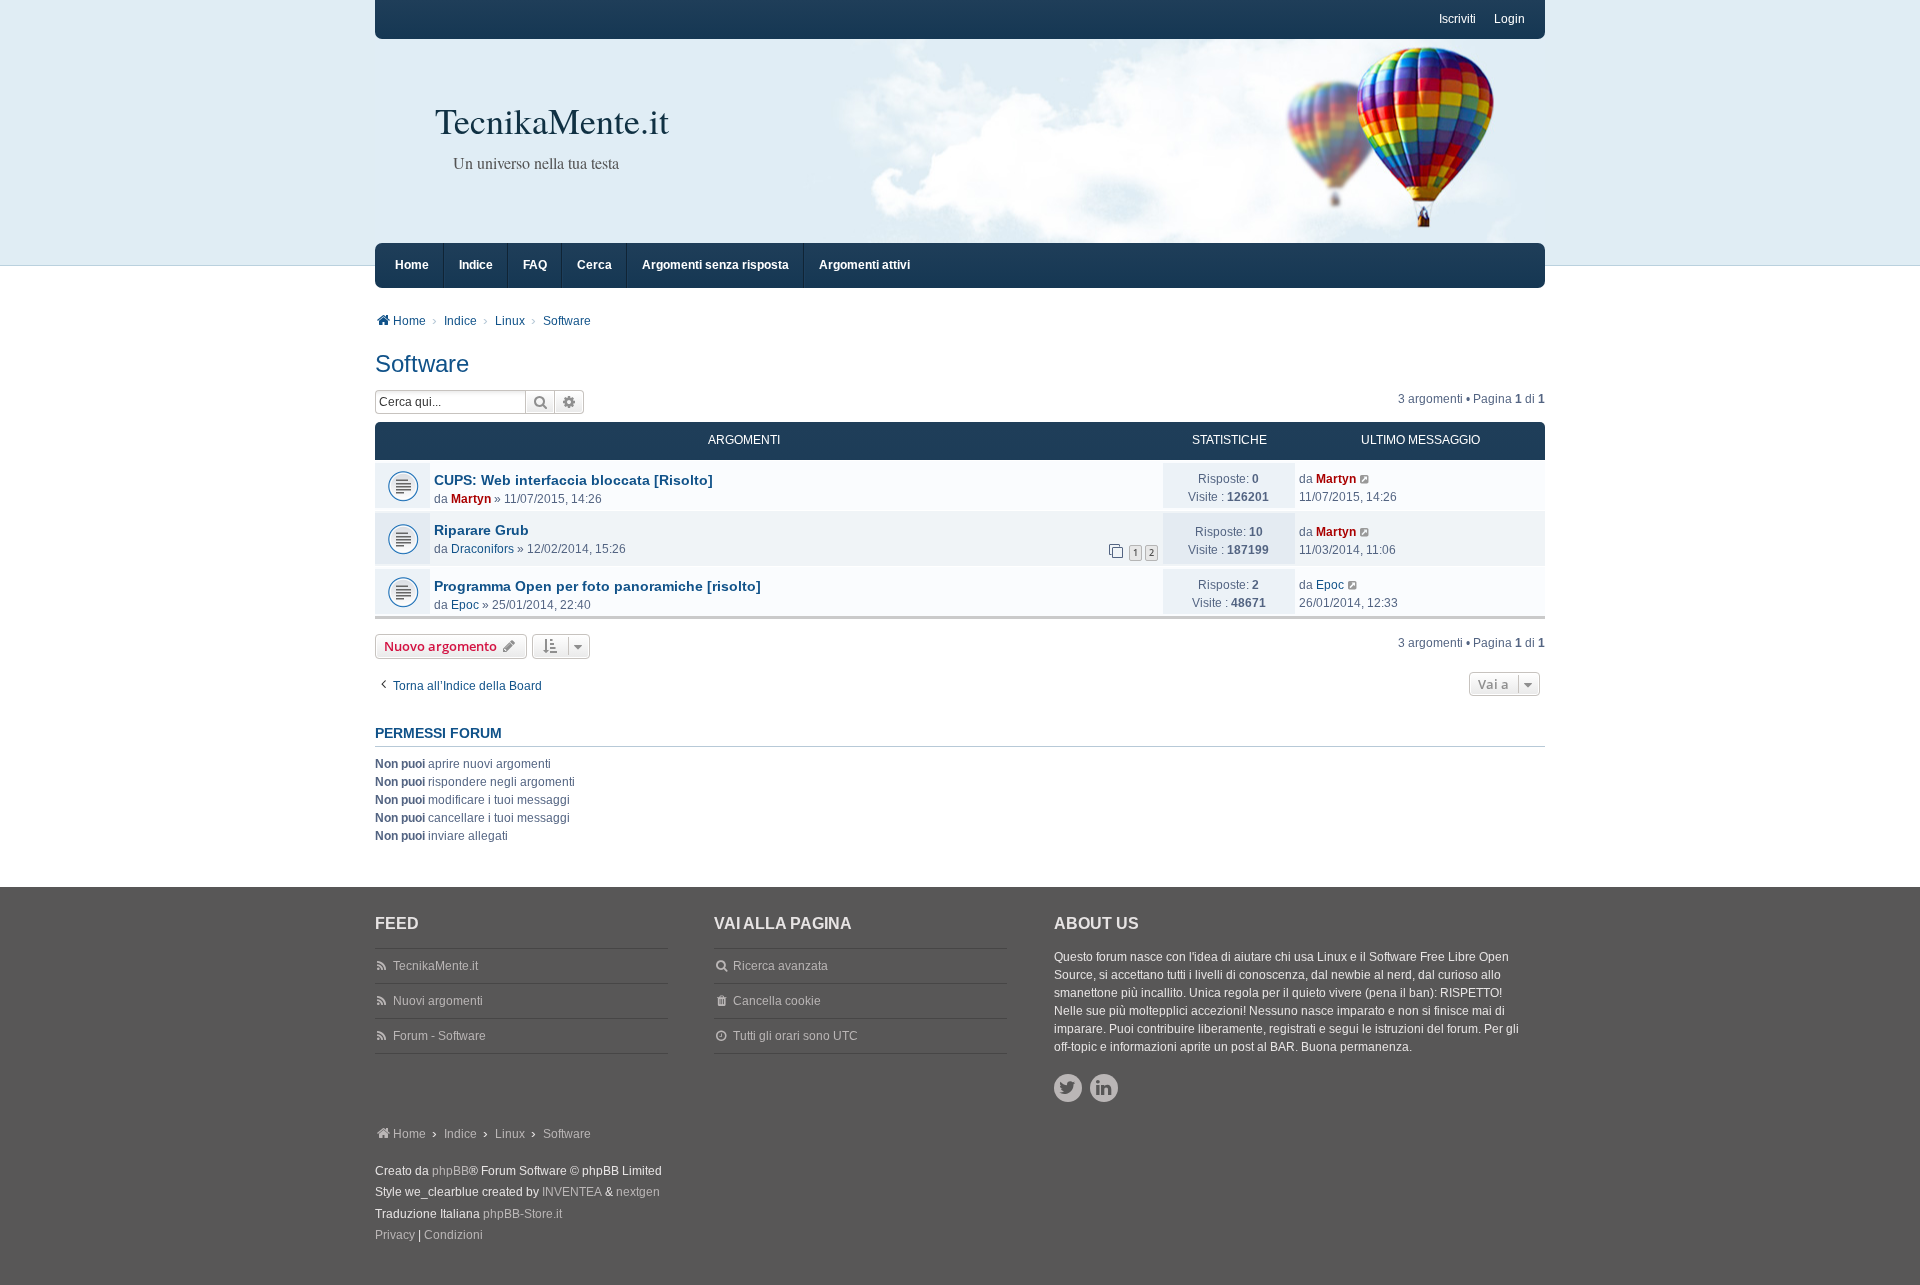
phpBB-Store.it (522, 1214)
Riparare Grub (481, 530)
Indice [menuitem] (476, 265)
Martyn (471, 499)
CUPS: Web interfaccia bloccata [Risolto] (573, 480)
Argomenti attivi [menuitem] (864, 265)
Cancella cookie (777, 1001)
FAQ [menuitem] (535, 265)
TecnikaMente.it (552, 120)
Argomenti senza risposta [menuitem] (715, 265)
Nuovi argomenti (438, 1001)
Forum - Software (439, 1036)
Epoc (465, 605)
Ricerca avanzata (780, 966)
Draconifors (482, 549)
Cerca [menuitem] (594, 265)
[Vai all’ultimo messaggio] (1365, 479)
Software (422, 363)
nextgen (638, 1192)
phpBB (450, 1171)
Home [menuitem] (412, 265)
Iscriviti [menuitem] (1457, 19)
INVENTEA (572, 1192)
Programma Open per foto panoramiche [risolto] (597, 586)
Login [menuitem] (1509, 19)
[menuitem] (395, 1236)
